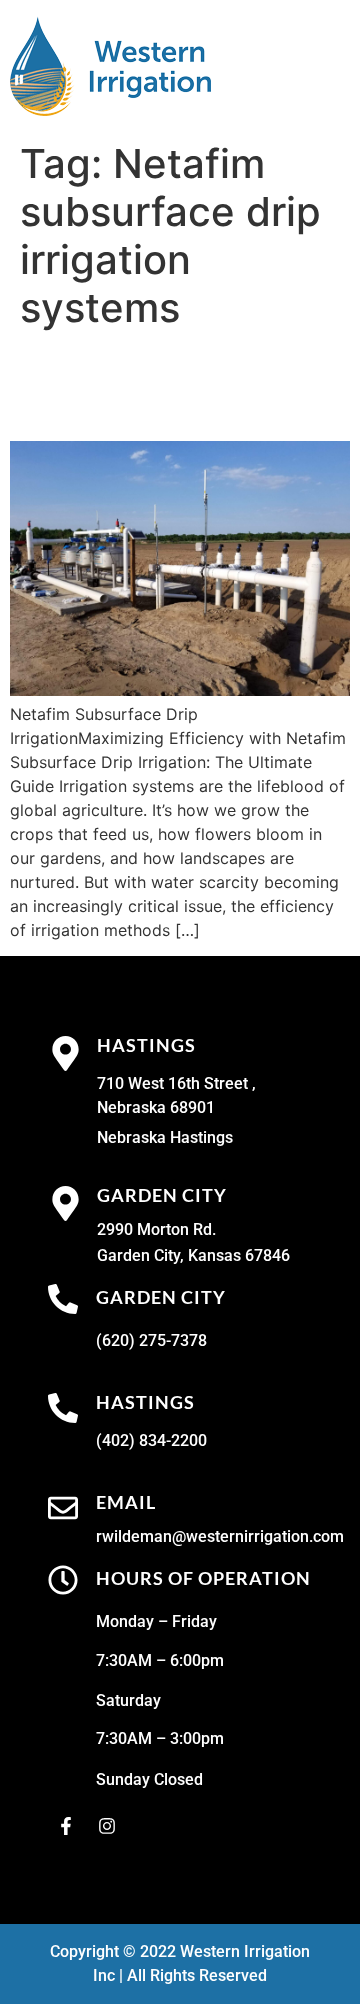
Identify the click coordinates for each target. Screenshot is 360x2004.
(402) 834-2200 (151, 1440)
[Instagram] (107, 1826)
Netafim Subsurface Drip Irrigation (162, 385)
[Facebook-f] (66, 1826)
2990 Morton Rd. (156, 1229)
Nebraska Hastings (165, 1137)
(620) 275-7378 (151, 1340)
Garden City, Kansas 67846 (193, 1255)
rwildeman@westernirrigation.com (220, 1536)
